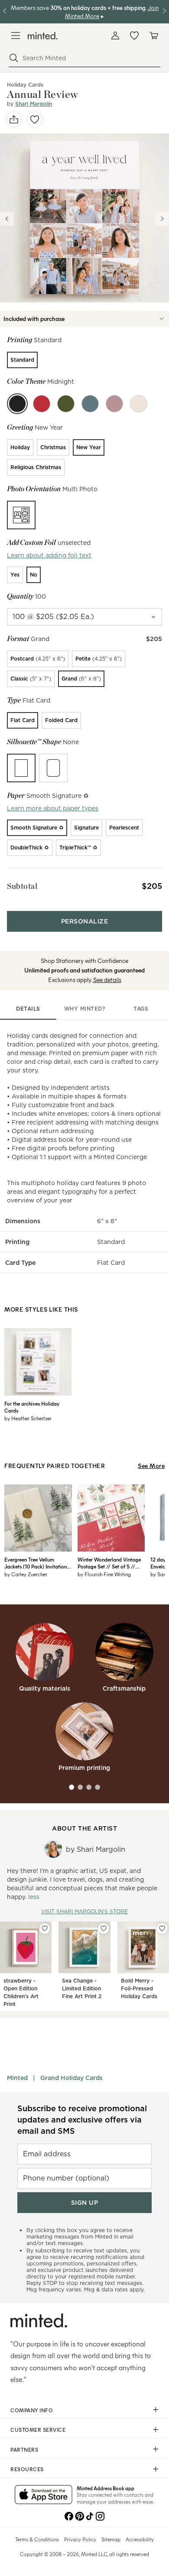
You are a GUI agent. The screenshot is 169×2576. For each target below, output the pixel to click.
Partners (24, 2450)
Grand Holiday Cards (71, 2078)
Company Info (32, 2410)
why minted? (85, 1009)
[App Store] (44, 2495)
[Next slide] (162, 219)
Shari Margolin (34, 104)
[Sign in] (115, 36)
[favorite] (35, 120)
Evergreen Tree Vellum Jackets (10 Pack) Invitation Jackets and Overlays (36, 1563)
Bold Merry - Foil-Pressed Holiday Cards (139, 1988)
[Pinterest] (79, 2515)
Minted (17, 2078)
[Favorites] (134, 36)
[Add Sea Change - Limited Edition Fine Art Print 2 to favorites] (104, 1928)
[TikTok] (90, 2515)
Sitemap (111, 2539)
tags (141, 1009)
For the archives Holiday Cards (32, 1407)
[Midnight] (17, 404)
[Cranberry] (42, 404)
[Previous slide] (7, 219)
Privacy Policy (80, 2539)
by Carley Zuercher (26, 1574)
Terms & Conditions (37, 2539)
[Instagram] (100, 2515)
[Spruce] (90, 404)
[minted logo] (43, 36)
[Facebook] (69, 2515)
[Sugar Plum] (114, 404)
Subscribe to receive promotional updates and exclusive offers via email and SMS (82, 2120)
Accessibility (140, 2539)
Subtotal (22, 886)
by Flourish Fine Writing (104, 1574)
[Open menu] (16, 36)
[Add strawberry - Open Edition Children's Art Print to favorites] (45, 1928)
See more (151, 1466)
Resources (27, 2469)
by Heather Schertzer (28, 1418)
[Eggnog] (139, 404)
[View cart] (153, 36)
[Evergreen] (66, 404)
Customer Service (38, 2430)
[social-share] (14, 120)
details (28, 1009)
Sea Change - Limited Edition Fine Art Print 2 (82, 1988)
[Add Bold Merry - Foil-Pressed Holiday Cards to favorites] (162, 1928)
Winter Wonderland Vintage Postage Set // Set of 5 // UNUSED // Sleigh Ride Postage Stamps (109, 1563)
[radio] (22, 360)
